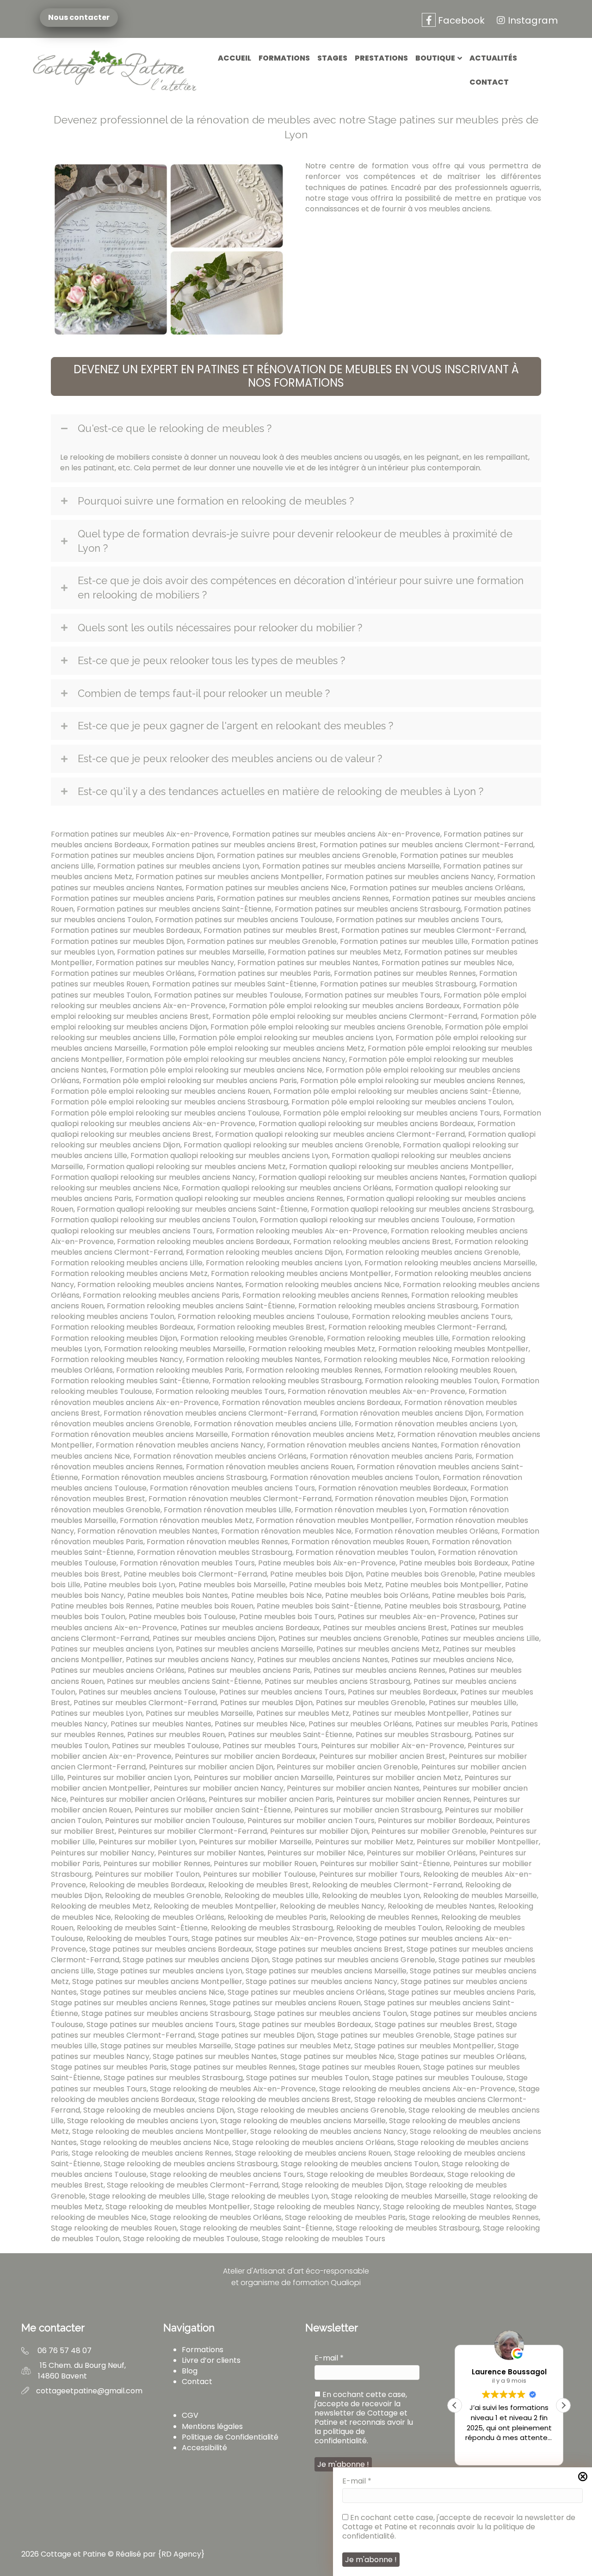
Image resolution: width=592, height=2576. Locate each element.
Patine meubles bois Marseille (232, 1585)
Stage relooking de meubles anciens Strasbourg (191, 2164)
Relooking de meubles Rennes (384, 1917)
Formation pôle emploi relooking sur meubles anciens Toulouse (165, 1113)
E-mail (357, 2481)
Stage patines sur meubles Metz (293, 2046)
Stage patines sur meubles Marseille (166, 2046)
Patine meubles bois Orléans (377, 1595)
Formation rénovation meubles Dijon (401, 1499)
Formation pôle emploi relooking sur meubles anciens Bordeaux (344, 1006)
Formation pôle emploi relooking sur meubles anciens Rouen (160, 1091)
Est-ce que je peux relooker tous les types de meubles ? (211, 660)
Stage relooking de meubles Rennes (474, 2217)
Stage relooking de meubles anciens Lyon (142, 2121)
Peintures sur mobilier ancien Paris (271, 1799)
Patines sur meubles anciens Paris (249, 1670)
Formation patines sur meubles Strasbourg (398, 984)
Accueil (234, 58)
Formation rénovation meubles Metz (186, 1520)
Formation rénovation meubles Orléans (426, 1531)
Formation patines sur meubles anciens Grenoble (307, 855)
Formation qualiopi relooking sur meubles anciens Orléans (287, 1188)
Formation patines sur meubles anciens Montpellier (229, 877)
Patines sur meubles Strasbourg (413, 1735)
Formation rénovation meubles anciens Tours (232, 1488)
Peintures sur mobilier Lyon (147, 1842)
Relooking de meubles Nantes (441, 1906)
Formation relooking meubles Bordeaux (122, 1327)
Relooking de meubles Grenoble (163, 1895)
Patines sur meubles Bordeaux (402, 1692)
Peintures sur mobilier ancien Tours (311, 1821)
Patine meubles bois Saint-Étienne (319, 1606)
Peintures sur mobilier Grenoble (429, 1831)
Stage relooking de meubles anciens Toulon (360, 2164)
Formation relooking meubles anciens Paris (161, 1295)
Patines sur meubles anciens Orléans (118, 1670)
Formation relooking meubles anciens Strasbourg (388, 1306)
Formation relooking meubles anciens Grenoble (432, 1252)
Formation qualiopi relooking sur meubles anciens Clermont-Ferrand (340, 1134)
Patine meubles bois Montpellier (444, 1585)
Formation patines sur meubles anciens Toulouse (244, 920)
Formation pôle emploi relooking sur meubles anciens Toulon (402, 1102)
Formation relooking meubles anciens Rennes (325, 1295)
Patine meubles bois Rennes (102, 1606)
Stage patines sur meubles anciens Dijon (196, 1960)
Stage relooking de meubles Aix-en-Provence (233, 2089)
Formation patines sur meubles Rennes (405, 973)
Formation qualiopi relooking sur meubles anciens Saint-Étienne (192, 1209)
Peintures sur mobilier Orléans (421, 1853)
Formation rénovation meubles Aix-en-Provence (376, 1391)
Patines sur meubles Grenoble (371, 1703)
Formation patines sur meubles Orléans (123, 973)
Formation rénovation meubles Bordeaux (393, 1488)
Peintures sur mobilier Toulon (147, 1874)
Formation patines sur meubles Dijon (117, 941)
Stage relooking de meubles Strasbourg (408, 2228)
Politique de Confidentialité (230, 2437)
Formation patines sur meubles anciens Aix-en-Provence (336, 834)
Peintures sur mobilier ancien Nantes (353, 1788)
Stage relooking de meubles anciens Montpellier (160, 2131)
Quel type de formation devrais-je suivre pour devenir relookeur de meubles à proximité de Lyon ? (295, 541)
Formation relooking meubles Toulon (432, 1381)
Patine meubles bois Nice (277, 1595)
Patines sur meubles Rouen (176, 1735)
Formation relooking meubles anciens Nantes (160, 1285)
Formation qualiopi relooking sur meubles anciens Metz (186, 1167)
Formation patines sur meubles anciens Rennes (303, 898)
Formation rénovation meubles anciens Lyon (435, 1424)
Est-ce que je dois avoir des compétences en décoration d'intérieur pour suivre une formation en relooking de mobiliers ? (301, 588)
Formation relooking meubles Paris (179, 1370)
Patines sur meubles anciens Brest (385, 1628)
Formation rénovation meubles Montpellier (334, 1520)
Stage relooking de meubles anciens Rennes (152, 2153)
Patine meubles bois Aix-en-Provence (327, 1563)
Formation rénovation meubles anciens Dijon (401, 1413)
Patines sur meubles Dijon (266, 1703)
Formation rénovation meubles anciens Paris (391, 1456)
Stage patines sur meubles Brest (434, 2024)
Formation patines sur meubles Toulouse (228, 995)
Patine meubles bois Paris (478, 1595)
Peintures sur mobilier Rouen (265, 1864)
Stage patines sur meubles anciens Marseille (326, 1971)
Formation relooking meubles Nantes (253, 1359)
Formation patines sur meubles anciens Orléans (437, 888)
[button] (296, 376)
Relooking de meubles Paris (277, 1917)
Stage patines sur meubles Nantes (215, 2056)
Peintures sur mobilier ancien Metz (399, 1778)
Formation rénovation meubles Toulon (365, 1552)
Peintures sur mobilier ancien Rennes (403, 1799)
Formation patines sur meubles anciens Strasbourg (368, 909)
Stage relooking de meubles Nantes (447, 2207)
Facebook (460, 20)
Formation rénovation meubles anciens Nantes (352, 1445)
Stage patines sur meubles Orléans (461, 2056)
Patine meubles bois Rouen (205, 1606)
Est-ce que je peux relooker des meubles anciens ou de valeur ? (230, 758)
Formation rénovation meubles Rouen (360, 1542)
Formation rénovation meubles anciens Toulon (355, 1477)
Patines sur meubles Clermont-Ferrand (145, 1703)
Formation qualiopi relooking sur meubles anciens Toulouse (367, 1220)
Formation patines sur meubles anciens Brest (234, 845)
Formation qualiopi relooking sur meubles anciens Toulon (154, 1220)
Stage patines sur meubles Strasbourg (173, 2078)
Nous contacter (76, 18)
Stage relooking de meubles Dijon (342, 2185)
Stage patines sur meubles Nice (337, 2056)
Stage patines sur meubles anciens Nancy (321, 1981)
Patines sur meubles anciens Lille (480, 1638)
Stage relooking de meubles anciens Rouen (313, 2153)
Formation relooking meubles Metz (312, 1349)
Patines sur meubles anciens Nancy (190, 1660)
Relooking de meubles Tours (137, 1938)
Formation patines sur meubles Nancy (165, 963)
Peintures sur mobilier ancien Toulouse (175, 1821)
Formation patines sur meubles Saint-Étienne (234, 984)
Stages (332, 58)
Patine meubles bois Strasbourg (442, 1606)
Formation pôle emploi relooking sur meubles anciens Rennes (412, 1081)
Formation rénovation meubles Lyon (360, 1510)
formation (390, 166)
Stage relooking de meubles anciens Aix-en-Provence (417, 2089)
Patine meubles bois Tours (287, 1617)
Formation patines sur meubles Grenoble (262, 941)
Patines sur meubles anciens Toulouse (147, 1692)
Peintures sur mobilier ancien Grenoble (347, 1767)
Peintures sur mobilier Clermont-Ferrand (192, 1831)
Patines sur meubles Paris (462, 1724)
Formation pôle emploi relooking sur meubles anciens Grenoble (326, 1027)
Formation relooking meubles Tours (220, 1391)
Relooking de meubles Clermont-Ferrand (387, 1885)
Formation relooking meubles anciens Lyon (284, 1263)
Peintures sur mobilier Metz (364, 1842)
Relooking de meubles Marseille (480, 1895)
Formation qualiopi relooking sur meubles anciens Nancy (153, 1177)
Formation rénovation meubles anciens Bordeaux (311, 1402)
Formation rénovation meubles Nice (286, 1531)
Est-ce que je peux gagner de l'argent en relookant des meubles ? (235, 726)
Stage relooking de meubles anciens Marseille (303, 2121)
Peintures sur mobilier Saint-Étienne (385, 1864)
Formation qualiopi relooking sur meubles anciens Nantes (362, 1177)
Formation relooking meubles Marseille (175, 1349)
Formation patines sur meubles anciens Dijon (132, 855)
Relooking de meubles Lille (271, 1895)
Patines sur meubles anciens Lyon (112, 1649)
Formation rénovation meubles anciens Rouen (270, 1467)
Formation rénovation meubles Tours (187, 1563)
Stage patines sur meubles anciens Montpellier (157, 1981)
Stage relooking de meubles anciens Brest (275, 2099)
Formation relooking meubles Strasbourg (287, 1381)
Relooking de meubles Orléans (169, 1917)
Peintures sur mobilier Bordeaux (435, 1821)
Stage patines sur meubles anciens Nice (152, 1992)
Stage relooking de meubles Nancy (317, 2207)
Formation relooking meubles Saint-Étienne (130, 1381)
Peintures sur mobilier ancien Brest (382, 1756)
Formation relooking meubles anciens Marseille (450, 1263)
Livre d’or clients (211, 2360)
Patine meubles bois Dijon (316, 1574)
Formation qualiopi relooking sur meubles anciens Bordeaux (366, 1124)
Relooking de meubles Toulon (389, 1928)
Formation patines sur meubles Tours (373, 995)
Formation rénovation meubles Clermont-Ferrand (240, 1499)
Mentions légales (212, 2426)
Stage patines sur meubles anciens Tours (161, 2024)
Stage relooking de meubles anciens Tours (227, 2174)
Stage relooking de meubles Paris (345, 2217)
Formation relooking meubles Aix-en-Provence (302, 1231)
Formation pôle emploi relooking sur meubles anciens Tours (392, 1113)
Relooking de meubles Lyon (371, 1895)
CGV (190, 2415)
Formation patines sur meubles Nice (447, 963)
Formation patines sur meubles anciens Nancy (410, 877)
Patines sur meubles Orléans (360, 1724)
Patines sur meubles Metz (303, 1713)
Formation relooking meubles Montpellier (453, 1349)
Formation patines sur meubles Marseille (191, 952)
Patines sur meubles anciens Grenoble (348, 1638)
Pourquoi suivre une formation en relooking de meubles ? (216, 501)
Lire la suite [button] (509, 2451)
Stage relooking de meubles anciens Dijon (159, 2110)
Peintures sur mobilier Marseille (255, 1842)
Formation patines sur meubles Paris (264, 973)
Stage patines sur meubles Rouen (359, 2067)
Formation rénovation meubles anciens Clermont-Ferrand (210, 1413)
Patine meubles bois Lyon (129, 1585)
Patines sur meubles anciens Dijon (214, 1638)
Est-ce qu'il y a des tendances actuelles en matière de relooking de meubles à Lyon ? (281, 791)
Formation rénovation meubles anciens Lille (273, 1424)
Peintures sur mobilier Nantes (211, 1853)
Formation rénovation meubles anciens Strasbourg (174, 1477)
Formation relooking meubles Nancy (117, 1359)
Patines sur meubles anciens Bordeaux (250, 1628)
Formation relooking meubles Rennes (313, 1370)
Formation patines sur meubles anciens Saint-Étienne (174, 909)
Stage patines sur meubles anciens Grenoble (354, 1960)
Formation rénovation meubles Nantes (148, 1531)
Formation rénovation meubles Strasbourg (215, 1552)
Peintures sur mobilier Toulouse (259, 1874)
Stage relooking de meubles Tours (324, 2239)
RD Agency (181, 2554)
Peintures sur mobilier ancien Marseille (263, 1778)
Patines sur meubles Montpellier (411, 1713)
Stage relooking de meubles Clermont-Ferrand (193, 2185)
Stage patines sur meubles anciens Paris (461, 1992)
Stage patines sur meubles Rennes (233, 2067)
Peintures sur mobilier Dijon (319, 1831)
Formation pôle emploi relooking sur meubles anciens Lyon (286, 1038)
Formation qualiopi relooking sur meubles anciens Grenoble (292, 1145)
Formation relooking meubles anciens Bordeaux (203, 1242)
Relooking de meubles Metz (101, 1906)
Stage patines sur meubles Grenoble (384, 2035)
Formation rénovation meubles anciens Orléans (220, 1456)
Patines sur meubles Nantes (161, 1724)
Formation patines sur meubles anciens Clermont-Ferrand (426, 845)
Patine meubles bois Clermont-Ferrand (195, 1574)
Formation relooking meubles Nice (386, 1359)
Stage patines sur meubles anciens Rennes (129, 2003)
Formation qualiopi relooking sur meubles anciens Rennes (239, 1199)
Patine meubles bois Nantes (178, 1595)
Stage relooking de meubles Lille (147, 2196)
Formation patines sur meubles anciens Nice (266, 888)
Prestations (381, 58)
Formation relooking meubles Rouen (450, 1370)
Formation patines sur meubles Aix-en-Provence (140, 834)
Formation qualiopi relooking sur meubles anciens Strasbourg (422, 1209)
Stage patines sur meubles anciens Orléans (306, 1992)
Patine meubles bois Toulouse (182, 1617)
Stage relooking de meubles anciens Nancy (328, 2131)
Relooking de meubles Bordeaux (147, 1885)
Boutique (435, 58)
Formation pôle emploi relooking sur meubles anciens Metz (257, 1048)
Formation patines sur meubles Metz (334, 952)
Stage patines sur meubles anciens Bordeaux (171, 1949)
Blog (190, 2371)
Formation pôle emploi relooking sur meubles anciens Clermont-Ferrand (345, 1016)
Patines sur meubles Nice (260, 1724)
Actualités (493, 58)
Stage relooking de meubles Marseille (399, 2196)
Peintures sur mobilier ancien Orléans (138, 1799)
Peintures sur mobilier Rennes (157, 1864)
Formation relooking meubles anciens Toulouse (263, 1316)
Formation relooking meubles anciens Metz (129, 1273)
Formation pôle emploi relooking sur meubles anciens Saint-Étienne (396, 1091)
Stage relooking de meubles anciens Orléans (313, 2142)
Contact (489, 82)
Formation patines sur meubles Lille (404, 941)
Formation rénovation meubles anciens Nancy (180, 1445)
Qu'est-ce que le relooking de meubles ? (175, 428)
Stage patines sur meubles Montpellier (424, 2046)
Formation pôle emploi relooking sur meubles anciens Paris (190, 1081)
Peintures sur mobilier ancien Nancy (219, 1788)
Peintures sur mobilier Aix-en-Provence (393, 1746)
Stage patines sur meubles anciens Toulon (330, 2013)
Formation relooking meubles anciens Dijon (264, 1252)
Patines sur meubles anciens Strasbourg (337, 1681)
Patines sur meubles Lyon (97, 1713)
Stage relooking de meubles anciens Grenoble (321, 2110)
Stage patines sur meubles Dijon (256, 2035)
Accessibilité (204, 2448)
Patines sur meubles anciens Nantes (323, 1660)
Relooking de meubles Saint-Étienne (142, 1928)
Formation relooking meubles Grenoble (252, 1338)
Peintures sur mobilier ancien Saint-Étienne (213, 1810)
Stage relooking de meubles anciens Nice (154, 2142)
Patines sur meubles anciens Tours (282, 1692)
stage (338, 198)
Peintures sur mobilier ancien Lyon (129, 1778)
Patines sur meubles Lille (473, 1703)
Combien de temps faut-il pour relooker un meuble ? (204, 693)
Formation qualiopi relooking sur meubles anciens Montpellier (401, 1167)
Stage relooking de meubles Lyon (268, 2196)
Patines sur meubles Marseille (199, 1713)
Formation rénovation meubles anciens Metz (313, 1434)
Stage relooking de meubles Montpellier (178, 2207)
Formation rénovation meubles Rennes (217, 1542)
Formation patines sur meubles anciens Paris (132, 898)
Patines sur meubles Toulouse (166, 1746)
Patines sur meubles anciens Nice (452, 1660)
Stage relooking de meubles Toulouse (191, 2239)
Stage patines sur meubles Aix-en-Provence (272, 1938)
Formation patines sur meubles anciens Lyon (178, 866)
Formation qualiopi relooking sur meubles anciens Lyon (229, 1156)
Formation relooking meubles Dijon (114, 1338)
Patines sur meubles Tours (270, 1746)
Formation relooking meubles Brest (261, 1327)
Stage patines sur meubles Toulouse (438, 2078)
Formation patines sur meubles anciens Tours (419, 920)
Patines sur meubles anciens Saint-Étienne (184, 1681)
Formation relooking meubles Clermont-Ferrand (417, 1327)
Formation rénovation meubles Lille (228, 1510)
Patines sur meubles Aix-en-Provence (407, 1617)
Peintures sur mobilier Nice (315, 1853)
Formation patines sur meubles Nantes (308, 963)
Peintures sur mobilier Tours (370, 1874)
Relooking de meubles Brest (259, 1885)
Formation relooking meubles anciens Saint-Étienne (201, 1306)
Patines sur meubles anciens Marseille (244, 1649)
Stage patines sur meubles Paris (109, 2067)
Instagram (533, 20)
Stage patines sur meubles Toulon (308, 2078)
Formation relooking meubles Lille (388, 1338)
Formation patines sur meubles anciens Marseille (351, 866)
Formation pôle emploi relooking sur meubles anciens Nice (216, 1070)
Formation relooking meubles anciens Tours (432, 1316)
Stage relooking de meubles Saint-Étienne (256, 2228)
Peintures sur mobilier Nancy (103, 1853)
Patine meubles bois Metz (336, 1585)
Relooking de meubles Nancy (332, 1906)
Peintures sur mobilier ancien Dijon (211, 1767)
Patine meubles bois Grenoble (421, 1574)
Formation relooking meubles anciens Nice (322, 1285)
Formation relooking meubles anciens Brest (372, 1242)
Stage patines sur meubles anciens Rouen (285, 2003)
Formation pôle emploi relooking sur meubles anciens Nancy (236, 1059)
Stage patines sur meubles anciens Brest (329, 1949)
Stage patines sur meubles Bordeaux (305, 2024)
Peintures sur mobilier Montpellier (478, 1842)
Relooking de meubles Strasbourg (272, 1928)
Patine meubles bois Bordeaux (454, 1563)
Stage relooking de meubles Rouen (114, 2228)
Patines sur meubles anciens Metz (378, 1649)
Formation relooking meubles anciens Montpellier (301, 1273)
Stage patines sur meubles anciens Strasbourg (166, 2013)
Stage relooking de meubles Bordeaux (375, 2174)
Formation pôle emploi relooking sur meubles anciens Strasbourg (170, 1102)
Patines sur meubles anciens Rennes (379, 1670)
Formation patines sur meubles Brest (271, 930)
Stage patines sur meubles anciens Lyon (170, 1971)
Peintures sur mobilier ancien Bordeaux (245, 1756)
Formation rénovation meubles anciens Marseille (139, 1434)
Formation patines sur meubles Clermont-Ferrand (433, 930)
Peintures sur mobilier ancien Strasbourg (368, 1810)
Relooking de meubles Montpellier (215, 1906)
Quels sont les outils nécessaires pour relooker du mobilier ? (220, 628)
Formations (284, 58)
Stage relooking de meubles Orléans (216, 2217)
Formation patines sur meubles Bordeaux (126, 930)
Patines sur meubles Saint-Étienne (290, 1735)
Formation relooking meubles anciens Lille (127, 1263)
